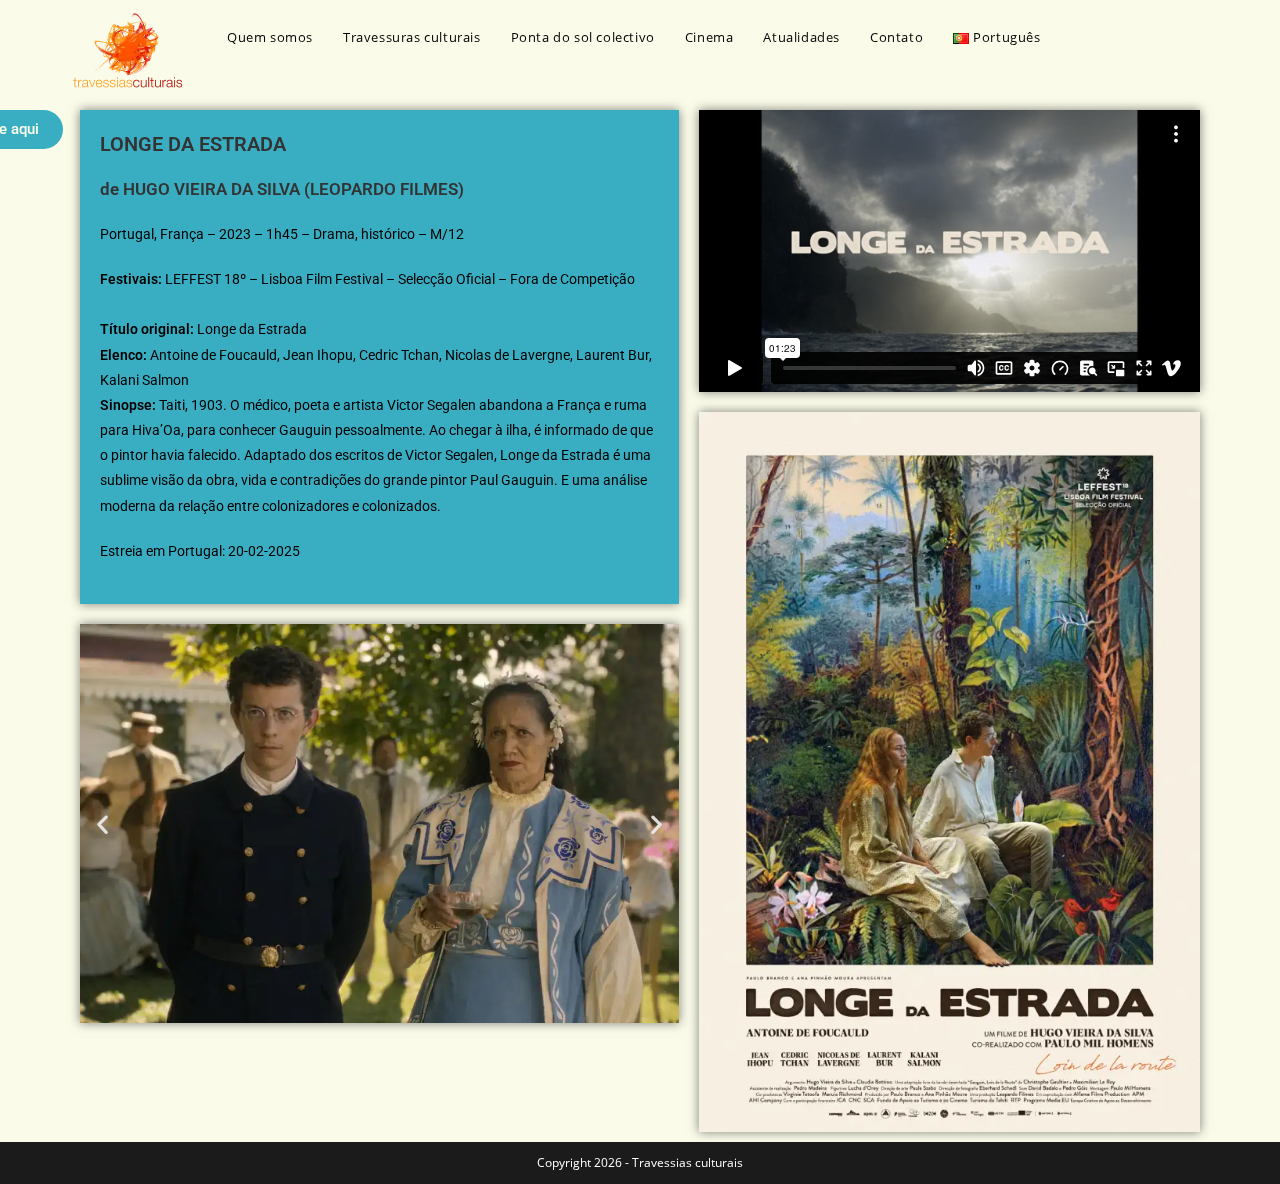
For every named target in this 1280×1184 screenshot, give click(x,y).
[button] (102, 823)
